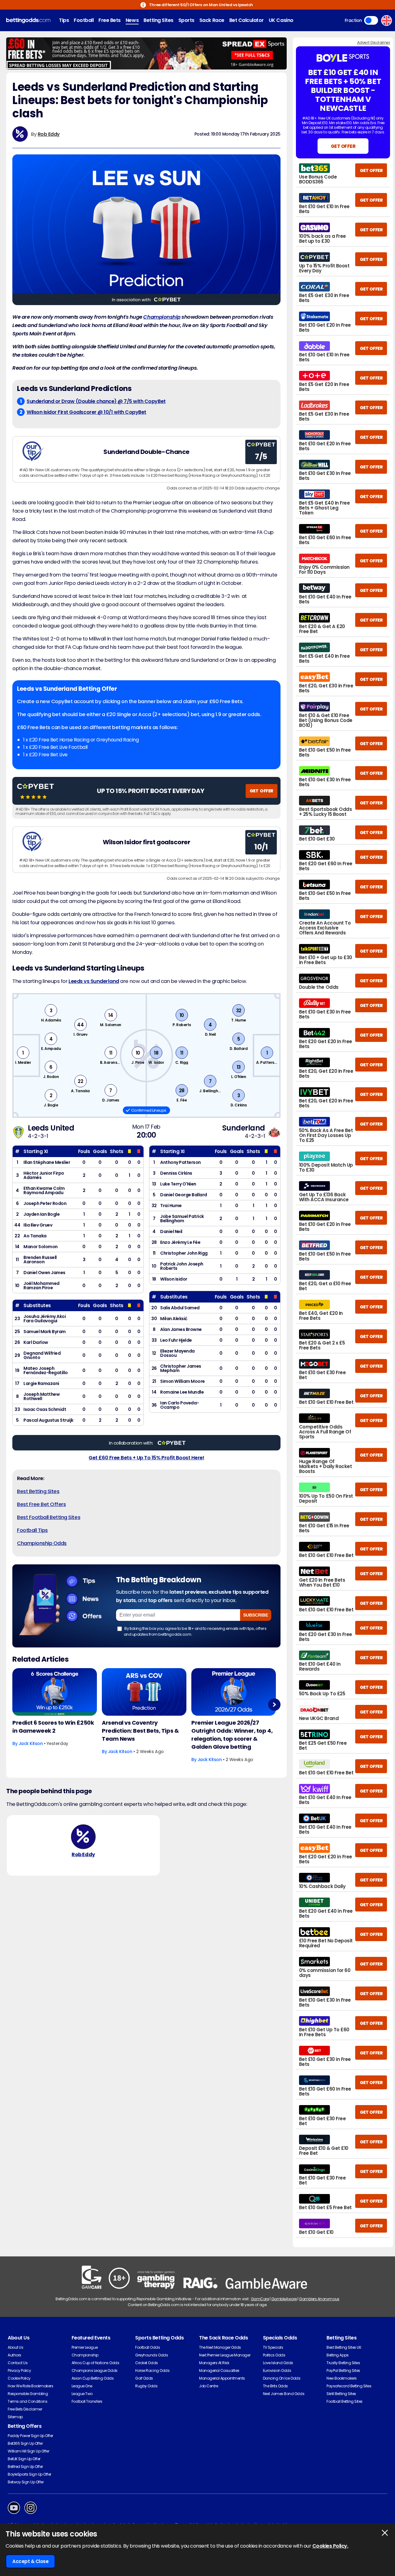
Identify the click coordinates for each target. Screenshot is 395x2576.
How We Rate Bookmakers (30, 2386)
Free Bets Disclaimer (25, 2409)
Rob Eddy (49, 134)
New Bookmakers (341, 2378)
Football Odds (148, 2347)
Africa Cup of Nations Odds (96, 2363)
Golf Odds (144, 2378)
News (132, 20)
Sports (186, 20)
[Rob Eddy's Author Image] (83, 1837)
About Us (15, 2347)
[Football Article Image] (55, 1692)
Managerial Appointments (222, 2378)
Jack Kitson (31, 1743)
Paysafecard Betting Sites (349, 2386)
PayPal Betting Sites (343, 2370)
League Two (82, 2394)
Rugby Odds (146, 2386)
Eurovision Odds (277, 2370)
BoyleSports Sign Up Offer (29, 2474)
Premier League (85, 2347)
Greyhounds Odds (152, 2355)
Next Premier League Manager (225, 2355)
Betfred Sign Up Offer (25, 2467)
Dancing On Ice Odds (282, 2378)
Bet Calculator (247, 20)
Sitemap (15, 2417)
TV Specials (273, 2347)
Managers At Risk (214, 2363)
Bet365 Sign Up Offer (25, 2443)
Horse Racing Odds (152, 2370)
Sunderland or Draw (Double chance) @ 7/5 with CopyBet (96, 401)
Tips (64, 20)
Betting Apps (337, 2355)
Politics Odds (274, 2355)
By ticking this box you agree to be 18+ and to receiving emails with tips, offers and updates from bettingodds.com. (195, 1631)
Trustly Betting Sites (343, 2363)
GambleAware (284, 2299)
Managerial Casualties (219, 2370)
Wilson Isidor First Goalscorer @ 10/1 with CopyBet (86, 412)
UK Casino (281, 20)
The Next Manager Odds (220, 2347)
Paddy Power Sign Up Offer (30, 2436)
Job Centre (208, 2386)
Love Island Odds (278, 2363)
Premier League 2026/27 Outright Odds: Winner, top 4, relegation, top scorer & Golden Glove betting (232, 1735)
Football (84, 20)
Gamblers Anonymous (319, 2299)
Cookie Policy (19, 2378)
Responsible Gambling (28, 2394)
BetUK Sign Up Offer (24, 2459)
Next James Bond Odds (284, 2394)
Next (274, 1704)
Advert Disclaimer (374, 42)
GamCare (260, 2299)
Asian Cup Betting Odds (93, 2378)
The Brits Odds (275, 2386)
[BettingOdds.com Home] (28, 21)
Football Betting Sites (344, 2401)
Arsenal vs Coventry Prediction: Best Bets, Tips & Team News (140, 1731)
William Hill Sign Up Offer (29, 2451)
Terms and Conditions (27, 2401)
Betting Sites (158, 20)
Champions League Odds (95, 2370)
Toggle (371, 20)
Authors (15, 2355)
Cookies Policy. (330, 2546)
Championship (162, 317)
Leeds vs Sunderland (94, 981)
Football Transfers (87, 2401)
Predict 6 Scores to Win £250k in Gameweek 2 (53, 1727)
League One (82, 2386)
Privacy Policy (19, 2370)
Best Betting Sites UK (344, 2347)
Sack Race (212, 20)
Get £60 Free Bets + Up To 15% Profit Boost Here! (146, 1458)
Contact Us (18, 2363)
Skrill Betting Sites (341, 2394)
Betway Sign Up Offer (26, 2482)
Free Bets (110, 20)
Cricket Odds (146, 2363)
